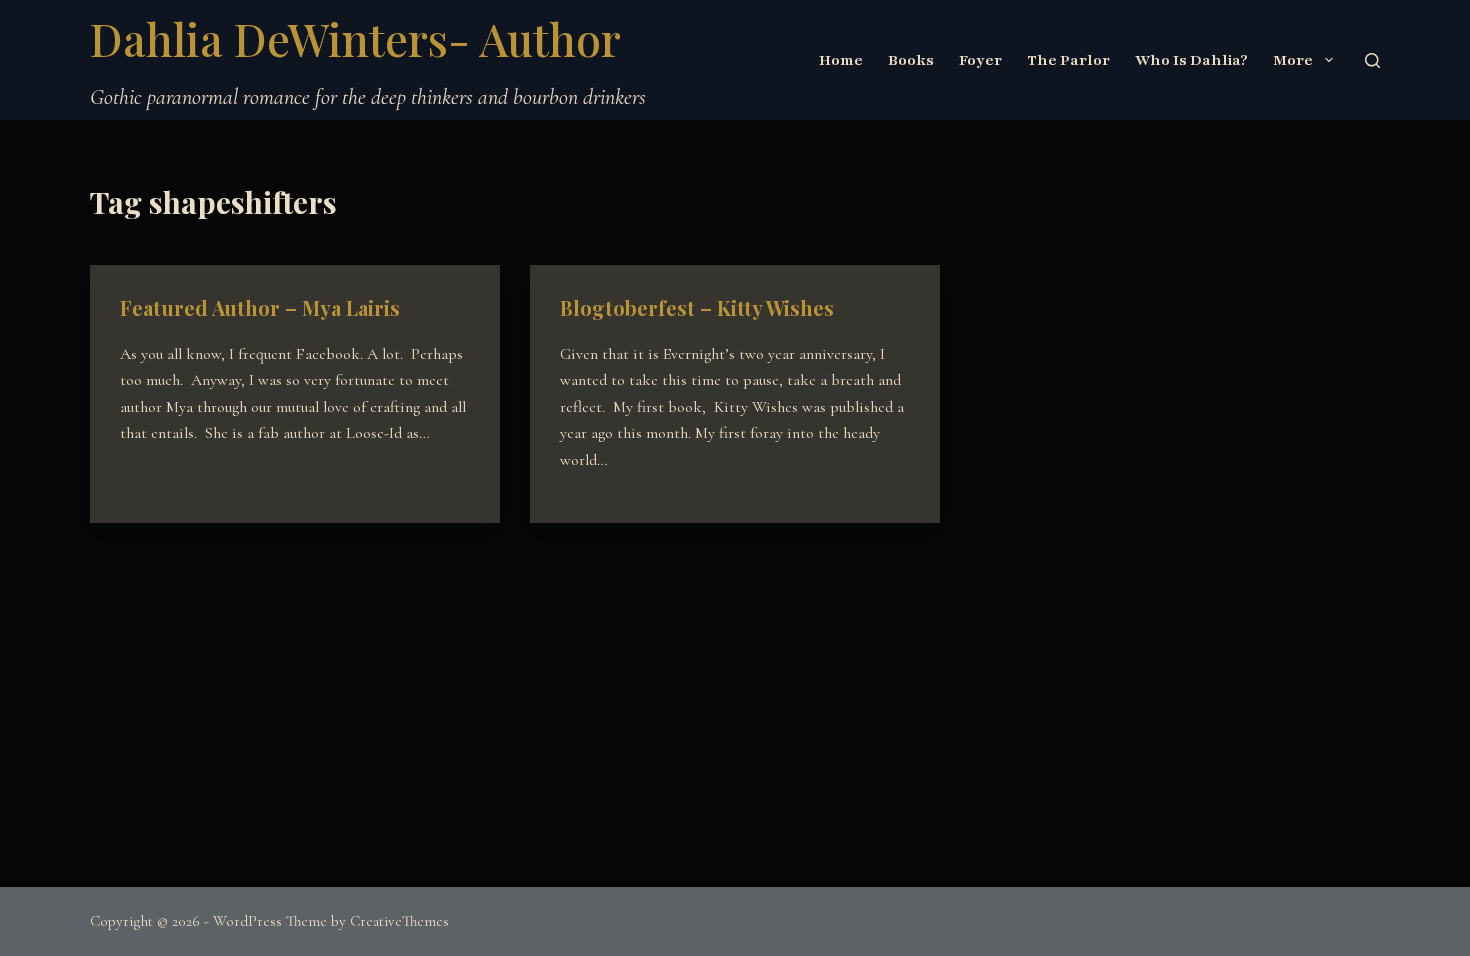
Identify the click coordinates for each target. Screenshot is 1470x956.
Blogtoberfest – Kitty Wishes (697, 307)
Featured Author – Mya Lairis (260, 307)
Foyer (980, 60)
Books (911, 60)
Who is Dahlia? (1191, 60)
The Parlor (1068, 60)
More (1293, 60)
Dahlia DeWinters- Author (355, 38)
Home (841, 60)
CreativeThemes (399, 921)
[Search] (1372, 60)
